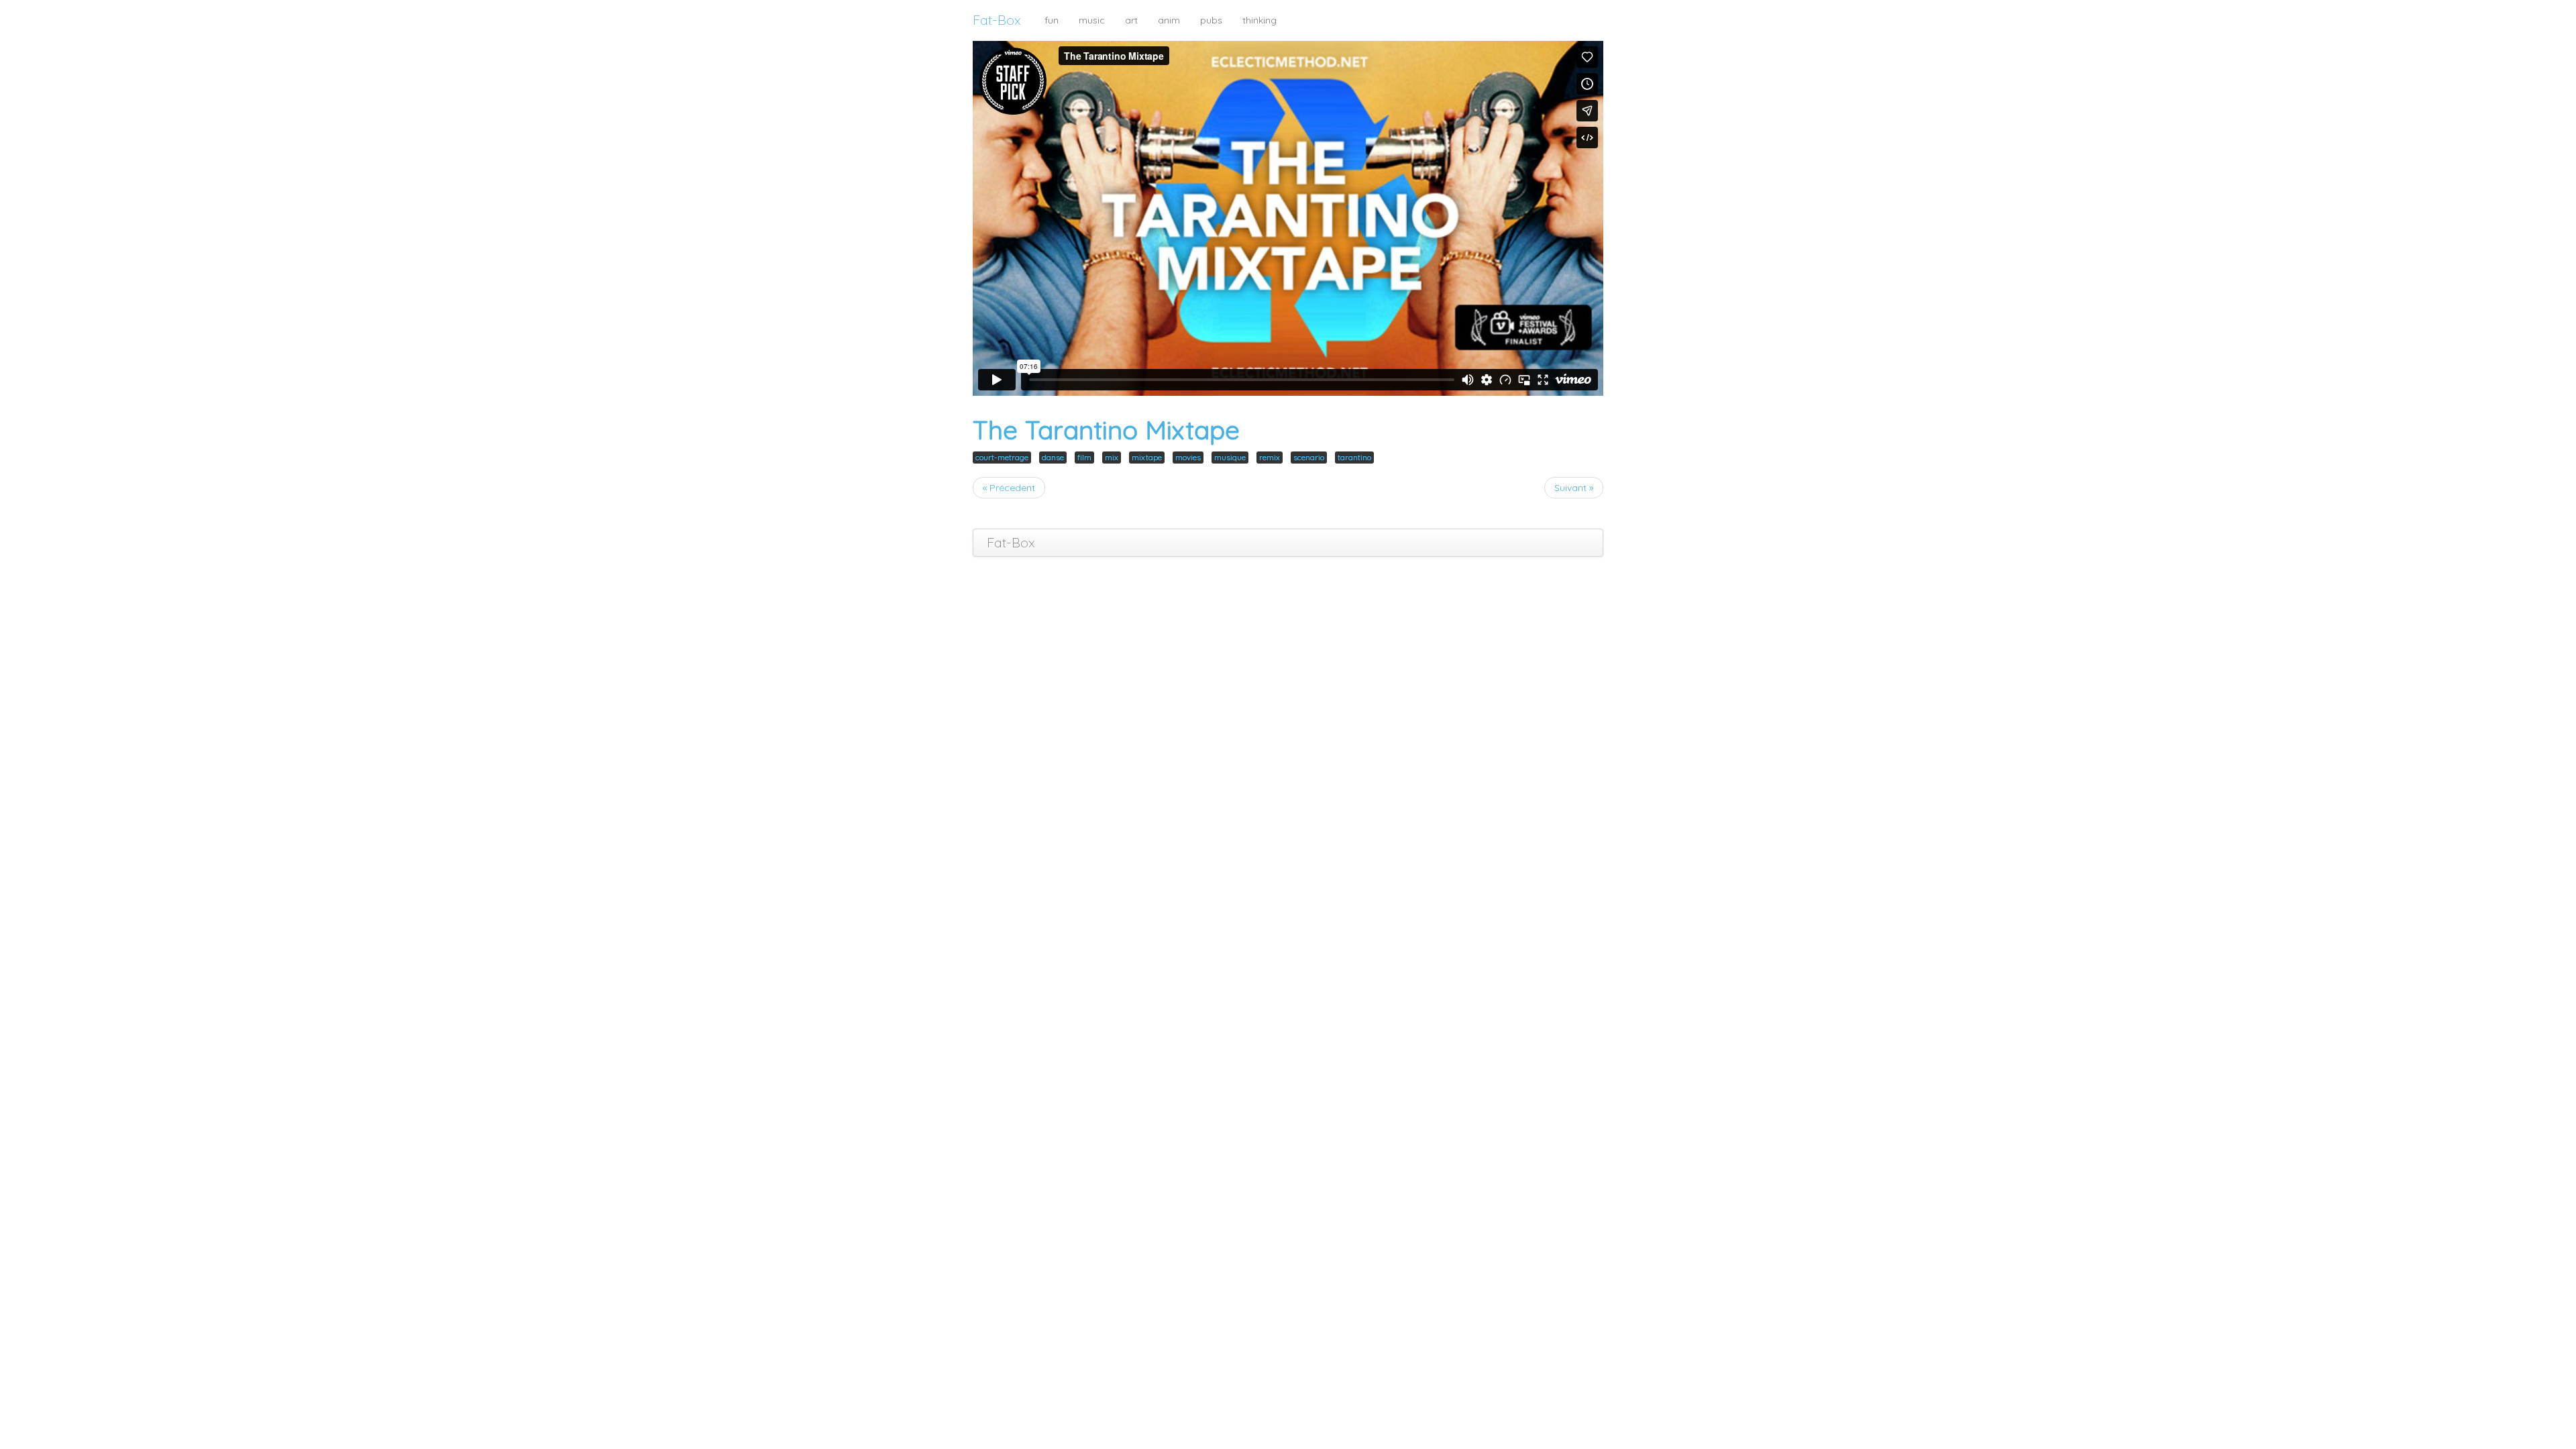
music (1092, 20)
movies (1188, 457)
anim (1169, 20)
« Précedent (1009, 488)
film (1084, 457)
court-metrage (1002, 457)
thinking (1259, 20)
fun (1052, 20)
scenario (1309, 457)
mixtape (1147, 457)
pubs (1211, 20)
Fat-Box (997, 20)
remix (1270, 457)
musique (1230, 457)
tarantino (1354, 457)
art (1131, 20)
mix (1112, 457)
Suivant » (1574, 488)
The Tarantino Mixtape (1106, 430)
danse (1053, 457)
